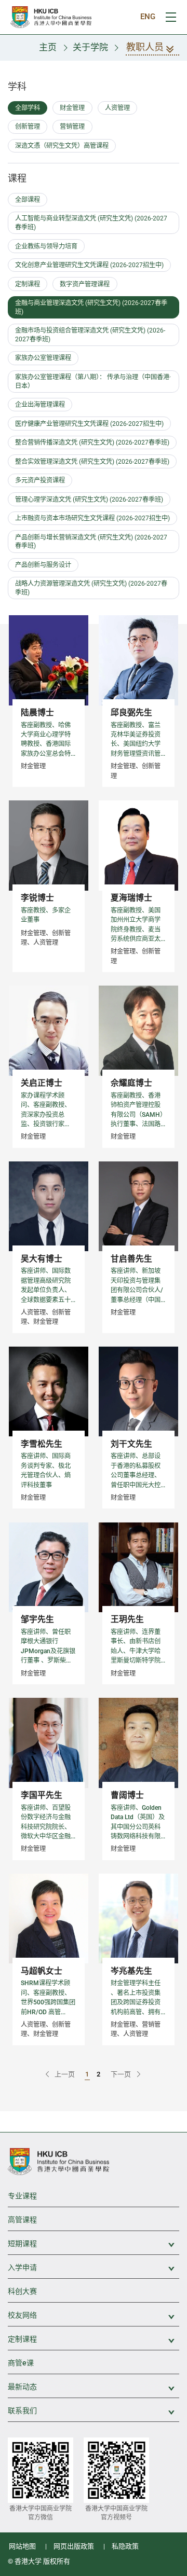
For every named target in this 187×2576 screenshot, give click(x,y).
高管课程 (22, 2220)
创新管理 (28, 127)
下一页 (122, 2074)
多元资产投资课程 (40, 480)
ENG (148, 17)
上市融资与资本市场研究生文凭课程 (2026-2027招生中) (92, 518)
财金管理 (72, 108)
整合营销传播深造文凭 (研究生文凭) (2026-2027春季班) (92, 442)
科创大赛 (22, 2291)
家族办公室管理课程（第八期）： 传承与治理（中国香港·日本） (93, 382)
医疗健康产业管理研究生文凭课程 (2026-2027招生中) (89, 424)
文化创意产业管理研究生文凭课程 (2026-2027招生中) (89, 265)
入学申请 (94, 2268)
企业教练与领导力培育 (46, 246)
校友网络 (94, 2316)
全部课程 (28, 200)
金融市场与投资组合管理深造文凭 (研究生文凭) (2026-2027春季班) (90, 335)
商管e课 (21, 2363)
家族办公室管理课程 (43, 358)
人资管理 (117, 108)
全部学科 (28, 108)
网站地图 (22, 2546)
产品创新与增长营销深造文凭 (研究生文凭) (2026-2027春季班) (91, 542)
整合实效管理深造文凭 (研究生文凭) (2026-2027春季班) (92, 462)
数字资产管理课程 (85, 284)
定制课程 (28, 284)
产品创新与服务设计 (43, 565)
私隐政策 (125, 2546)
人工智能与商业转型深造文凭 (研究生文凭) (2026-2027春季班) (91, 223)
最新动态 (94, 2387)
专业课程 (22, 2196)
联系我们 (94, 2411)
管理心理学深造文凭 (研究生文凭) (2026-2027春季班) (89, 500)
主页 (48, 47)
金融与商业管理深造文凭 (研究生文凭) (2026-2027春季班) (91, 307)
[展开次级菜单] (165, 2245)
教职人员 (145, 47)
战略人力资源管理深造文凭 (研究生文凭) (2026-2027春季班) (91, 588)
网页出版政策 (74, 2546)
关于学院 (90, 47)
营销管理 (72, 127)
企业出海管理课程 (40, 405)
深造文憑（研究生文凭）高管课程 (62, 146)
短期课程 (94, 2244)
